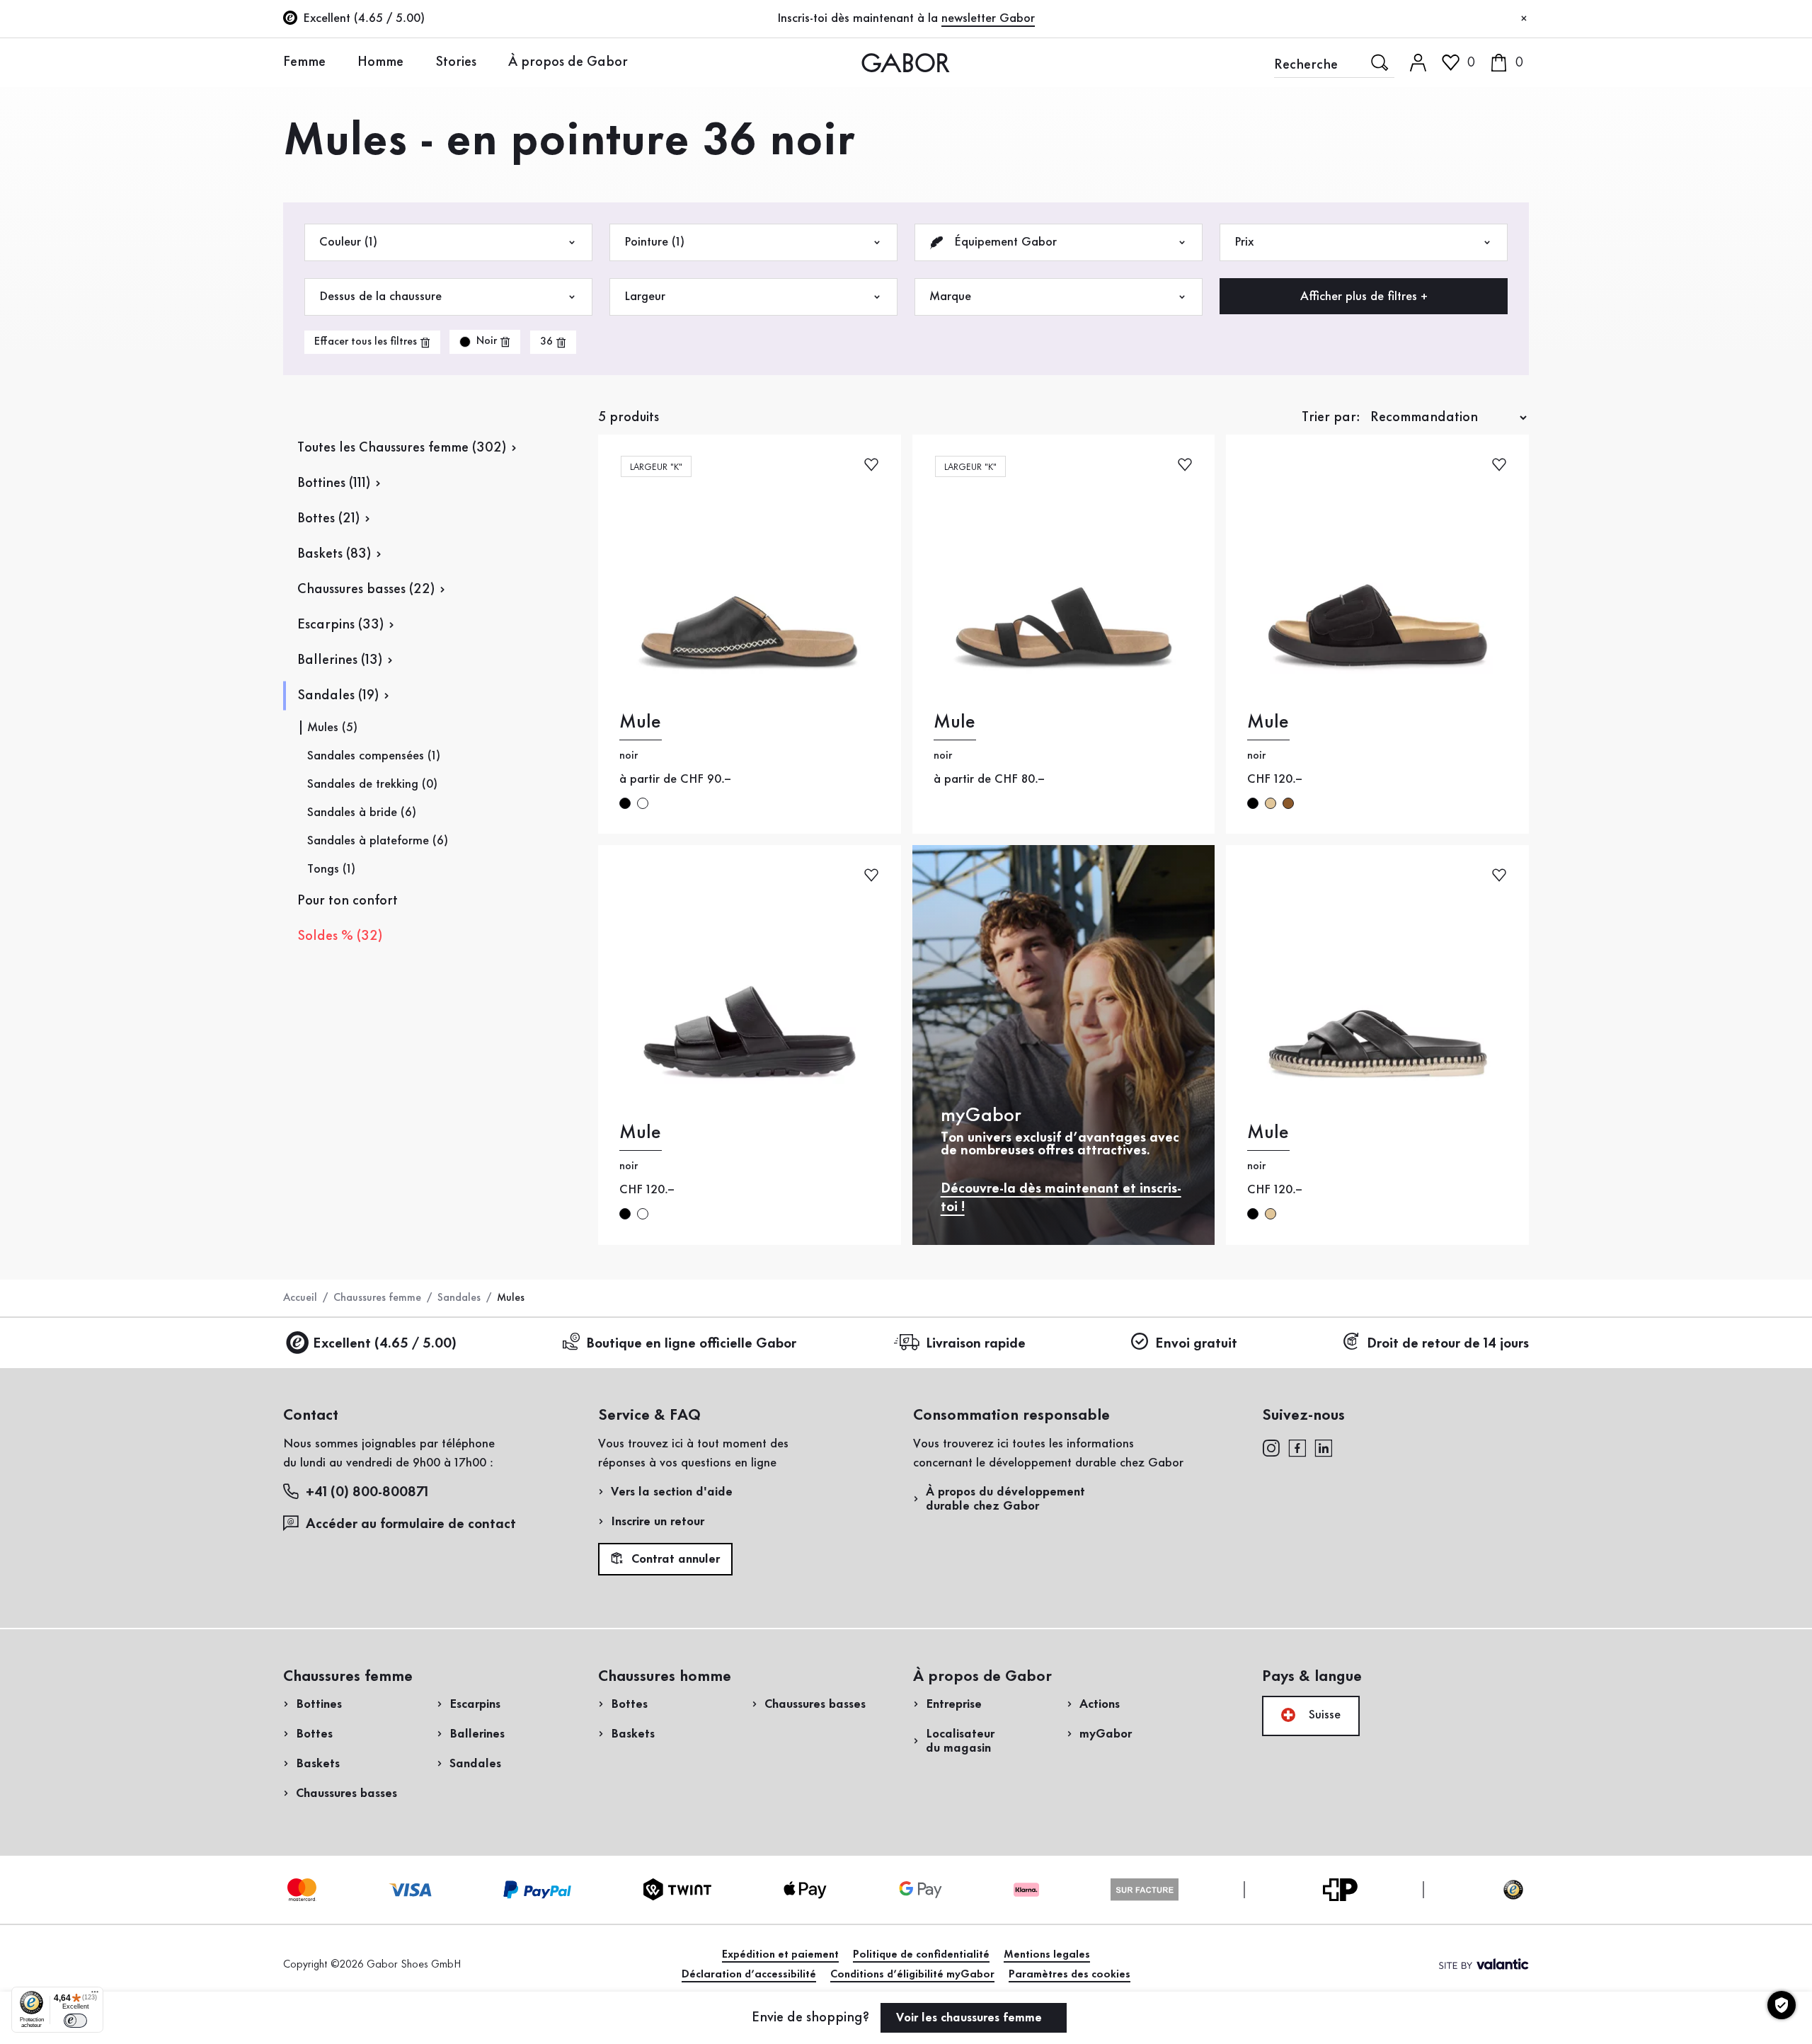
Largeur (645, 297)
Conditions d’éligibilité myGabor (912, 1975)
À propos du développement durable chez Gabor (1005, 1499)
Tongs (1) (331, 869)
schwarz (1253, 803)
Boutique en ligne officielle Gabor (691, 1344)
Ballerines (477, 1734)
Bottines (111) (334, 483)
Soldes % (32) (340, 936)
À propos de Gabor (568, 62)
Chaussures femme (377, 1298)
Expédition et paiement (780, 1955)
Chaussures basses (346, 1793)
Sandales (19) (338, 696)
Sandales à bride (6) (362, 813)
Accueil (300, 1298)
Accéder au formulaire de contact (411, 1525)
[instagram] (1271, 1447)
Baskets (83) (334, 554)
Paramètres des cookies (1070, 1975)
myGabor (1106, 1734)
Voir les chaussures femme (971, 2018)
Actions (1100, 1704)
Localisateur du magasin (960, 1741)
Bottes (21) (328, 519)
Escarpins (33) (340, 625)
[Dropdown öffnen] (336, 62)
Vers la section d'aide (672, 1492)
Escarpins (475, 1704)
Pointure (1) (654, 242)
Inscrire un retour (658, 1522)
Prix (1244, 242)
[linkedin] (1324, 1447)
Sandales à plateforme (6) (378, 841)
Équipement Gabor (1004, 242)
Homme (380, 62)
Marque (950, 297)
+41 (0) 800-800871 (367, 1493)
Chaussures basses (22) (366, 590)
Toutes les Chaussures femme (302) (402, 448)
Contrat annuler (674, 1560)
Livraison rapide (976, 1344)
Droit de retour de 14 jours (1448, 1344)
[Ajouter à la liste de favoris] (871, 463)
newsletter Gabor (988, 18)
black (625, 803)
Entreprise (954, 1704)
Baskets (318, 1764)
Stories (456, 62)
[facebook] (1297, 1447)
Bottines (319, 1704)
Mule (640, 722)
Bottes (314, 1734)
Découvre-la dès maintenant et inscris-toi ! (1061, 1198)
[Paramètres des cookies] (1782, 2005)
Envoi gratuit (1196, 1344)
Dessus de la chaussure (380, 297)
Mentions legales (1047, 1955)
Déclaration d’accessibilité (749, 1975)
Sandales (459, 1298)
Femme (304, 62)
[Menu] (95, 1995)
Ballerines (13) (340, 660)
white (643, 803)
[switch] (75, 2021)
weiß (643, 1214)
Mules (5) (332, 728)
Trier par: (1331, 418)
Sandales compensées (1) (374, 756)
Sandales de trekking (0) (372, 784)
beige (1271, 803)
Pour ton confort (348, 901)
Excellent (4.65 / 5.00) (385, 1344)
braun (1288, 803)
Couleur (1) (348, 242)
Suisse (1323, 1715)
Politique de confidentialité (921, 1955)
